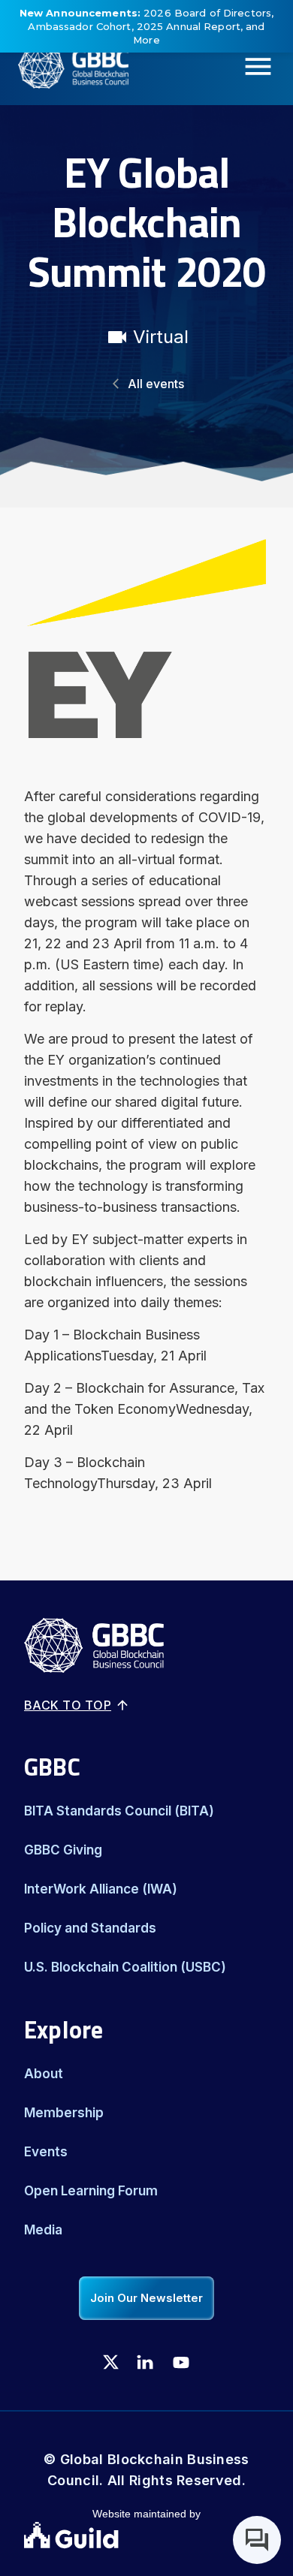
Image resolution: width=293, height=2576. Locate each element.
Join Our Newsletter (146, 2298)
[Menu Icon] (263, 66)
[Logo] (64, 67)
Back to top (68, 1705)
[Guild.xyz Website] (146, 2537)
